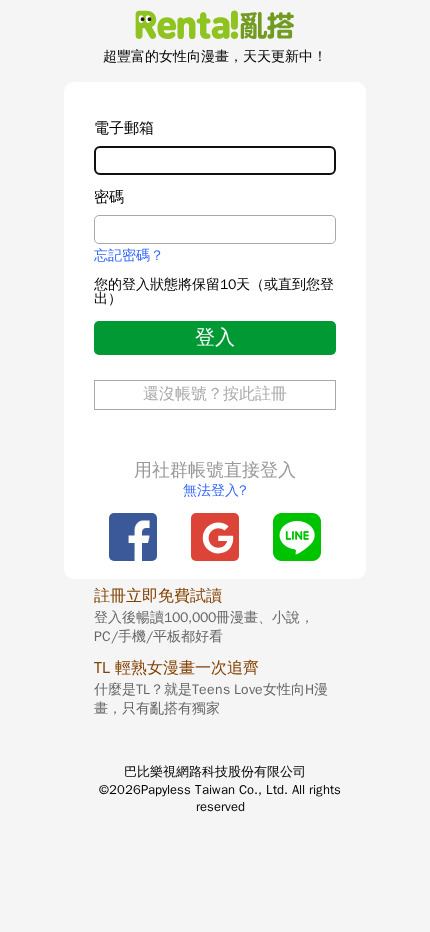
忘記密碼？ (129, 256)
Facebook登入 (133, 537)
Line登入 (297, 537)
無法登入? (215, 490)
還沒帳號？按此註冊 (215, 394)
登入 (215, 337)
